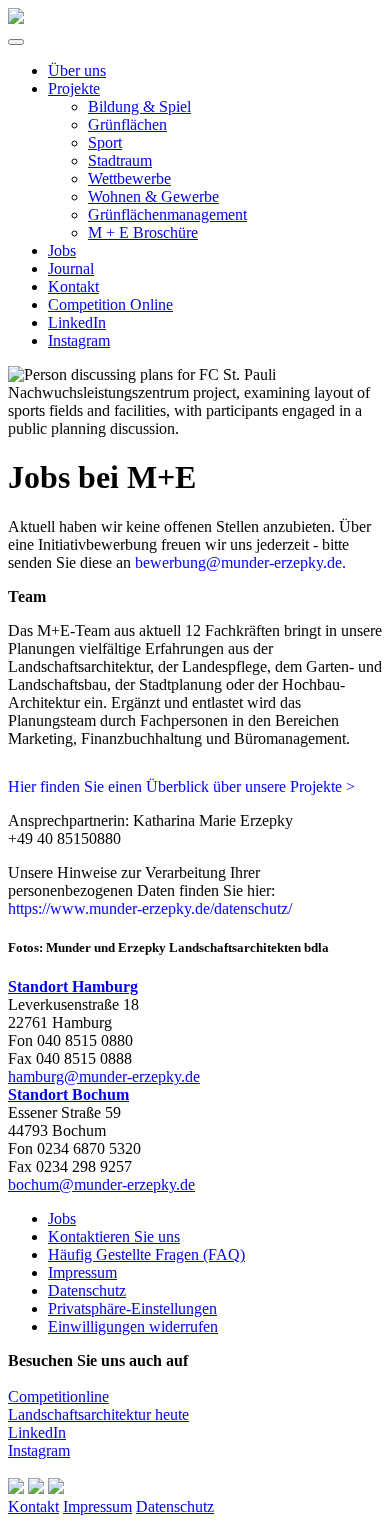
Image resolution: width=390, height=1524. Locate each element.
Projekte (74, 88)
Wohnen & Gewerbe (153, 196)
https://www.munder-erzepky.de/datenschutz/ (150, 908)
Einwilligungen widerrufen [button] (133, 1326)
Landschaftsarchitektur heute (98, 1414)
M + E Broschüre (143, 232)
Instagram (79, 340)
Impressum (82, 1272)
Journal (71, 268)
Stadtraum (120, 160)
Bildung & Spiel (139, 106)
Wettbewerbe (129, 178)
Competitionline (58, 1396)
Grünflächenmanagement (167, 214)
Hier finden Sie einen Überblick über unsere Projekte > (181, 786)
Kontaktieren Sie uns (114, 1236)
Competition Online (110, 304)
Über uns (77, 70)
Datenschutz (87, 1290)
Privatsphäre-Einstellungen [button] (132, 1308)
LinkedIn (77, 322)
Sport (105, 142)
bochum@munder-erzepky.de (101, 1184)
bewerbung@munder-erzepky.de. (240, 562)
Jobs (62, 250)
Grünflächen (127, 124)
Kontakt (73, 286)
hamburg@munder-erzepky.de (104, 1076)
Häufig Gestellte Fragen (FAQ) (146, 1254)
